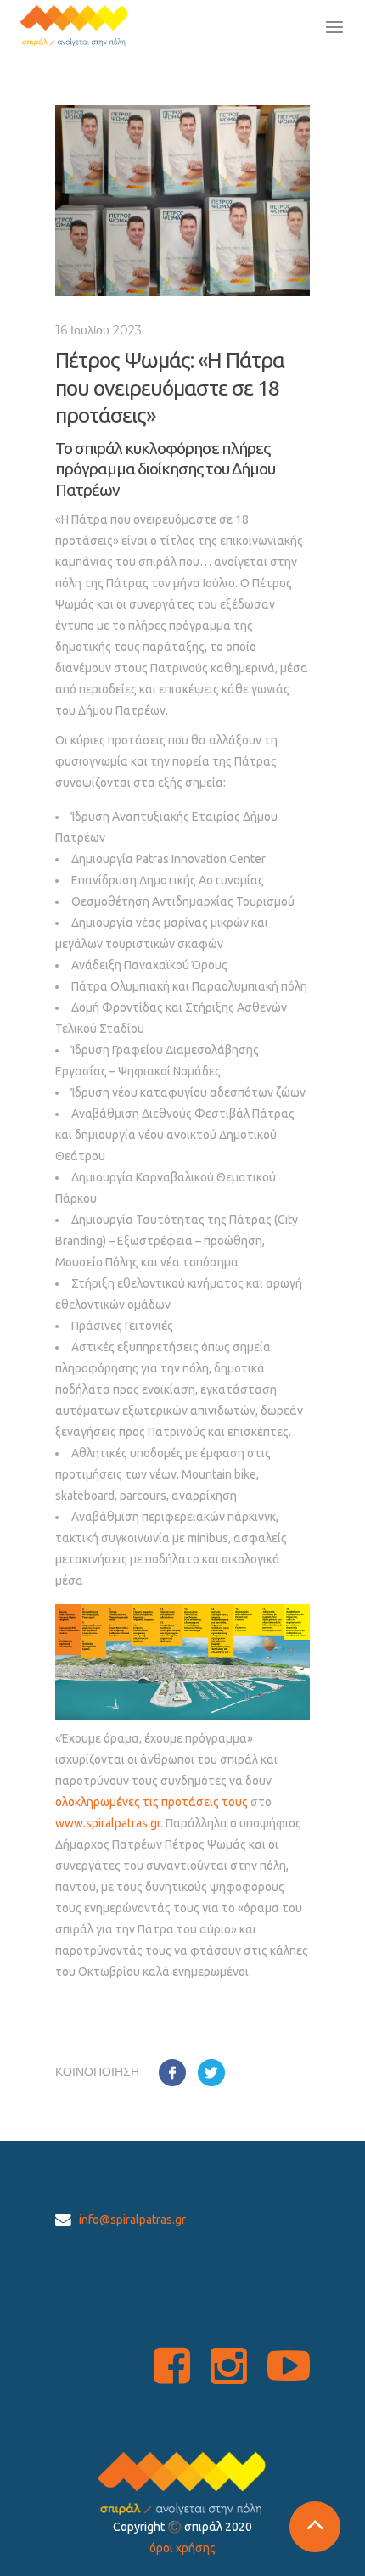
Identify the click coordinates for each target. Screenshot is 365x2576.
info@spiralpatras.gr (132, 2220)
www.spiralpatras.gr (108, 1823)
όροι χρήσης (182, 2548)
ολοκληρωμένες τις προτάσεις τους (152, 1802)
